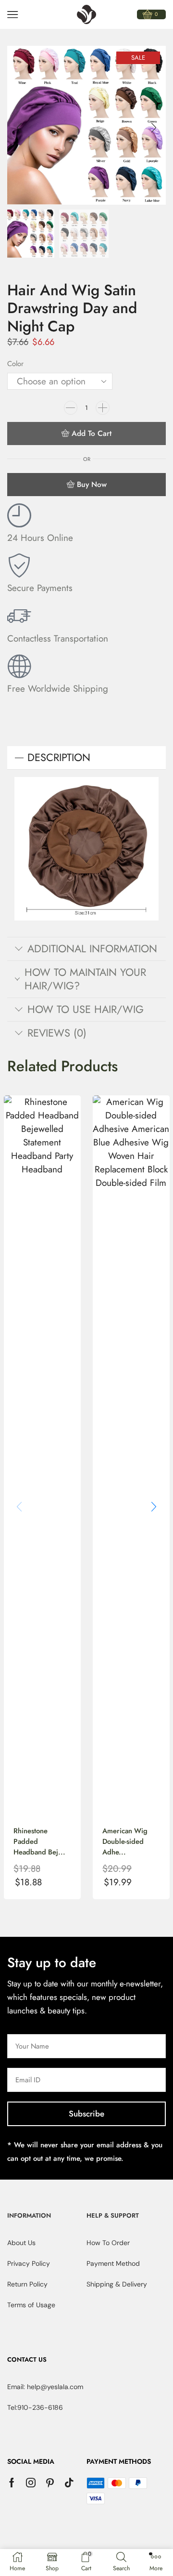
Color (15, 364)
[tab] (86, 758)
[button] (19, 128)
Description (59, 757)
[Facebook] (12, 2483)
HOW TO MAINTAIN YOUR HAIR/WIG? (85, 979)
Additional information (92, 949)
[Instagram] (31, 2483)
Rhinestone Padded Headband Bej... (39, 1841)
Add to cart (92, 433)
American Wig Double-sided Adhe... (125, 1841)
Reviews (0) (57, 1033)
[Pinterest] (50, 2483)
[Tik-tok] (69, 2483)
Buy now (92, 484)
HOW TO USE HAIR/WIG (86, 1009)
